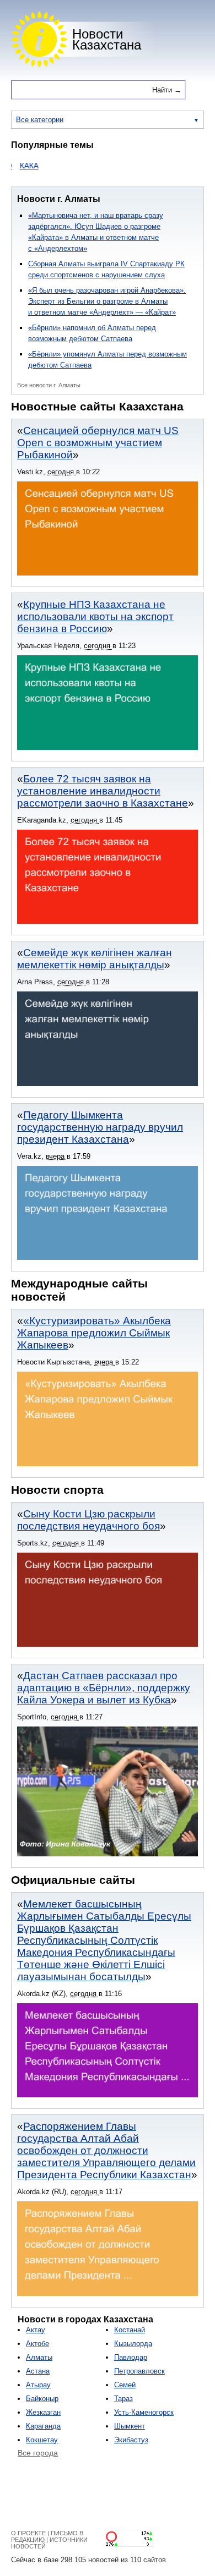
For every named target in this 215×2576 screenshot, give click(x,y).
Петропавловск (139, 2371)
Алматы (39, 2357)
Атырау (38, 2385)
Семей (125, 2385)
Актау (36, 2330)
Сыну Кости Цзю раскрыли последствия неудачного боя (88, 1520)
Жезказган (43, 2412)
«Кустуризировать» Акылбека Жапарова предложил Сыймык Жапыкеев (94, 1333)
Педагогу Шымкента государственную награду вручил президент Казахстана (100, 1127)
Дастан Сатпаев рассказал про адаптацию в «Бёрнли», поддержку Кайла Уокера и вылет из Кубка (104, 1688)
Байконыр (42, 2399)
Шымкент (130, 2426)
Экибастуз (131, 2440)
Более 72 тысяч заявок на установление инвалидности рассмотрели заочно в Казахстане (103, 791)
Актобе (37, 2344)
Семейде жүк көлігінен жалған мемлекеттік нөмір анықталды (95, 959)
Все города (38, 2453)
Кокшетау (42, 2440)
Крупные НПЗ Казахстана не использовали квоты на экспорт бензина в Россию (95, 616)
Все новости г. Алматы (49, 385)
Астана (38, 2371)
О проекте (28, 2533)
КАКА (11, 166)
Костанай (130, 2330)
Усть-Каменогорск (144, 2412)
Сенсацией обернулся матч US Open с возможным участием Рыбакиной (98, 443)
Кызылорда (133, 2344)
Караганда (43, 2426)
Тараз (123, 2399)
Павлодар (131, 2357)
